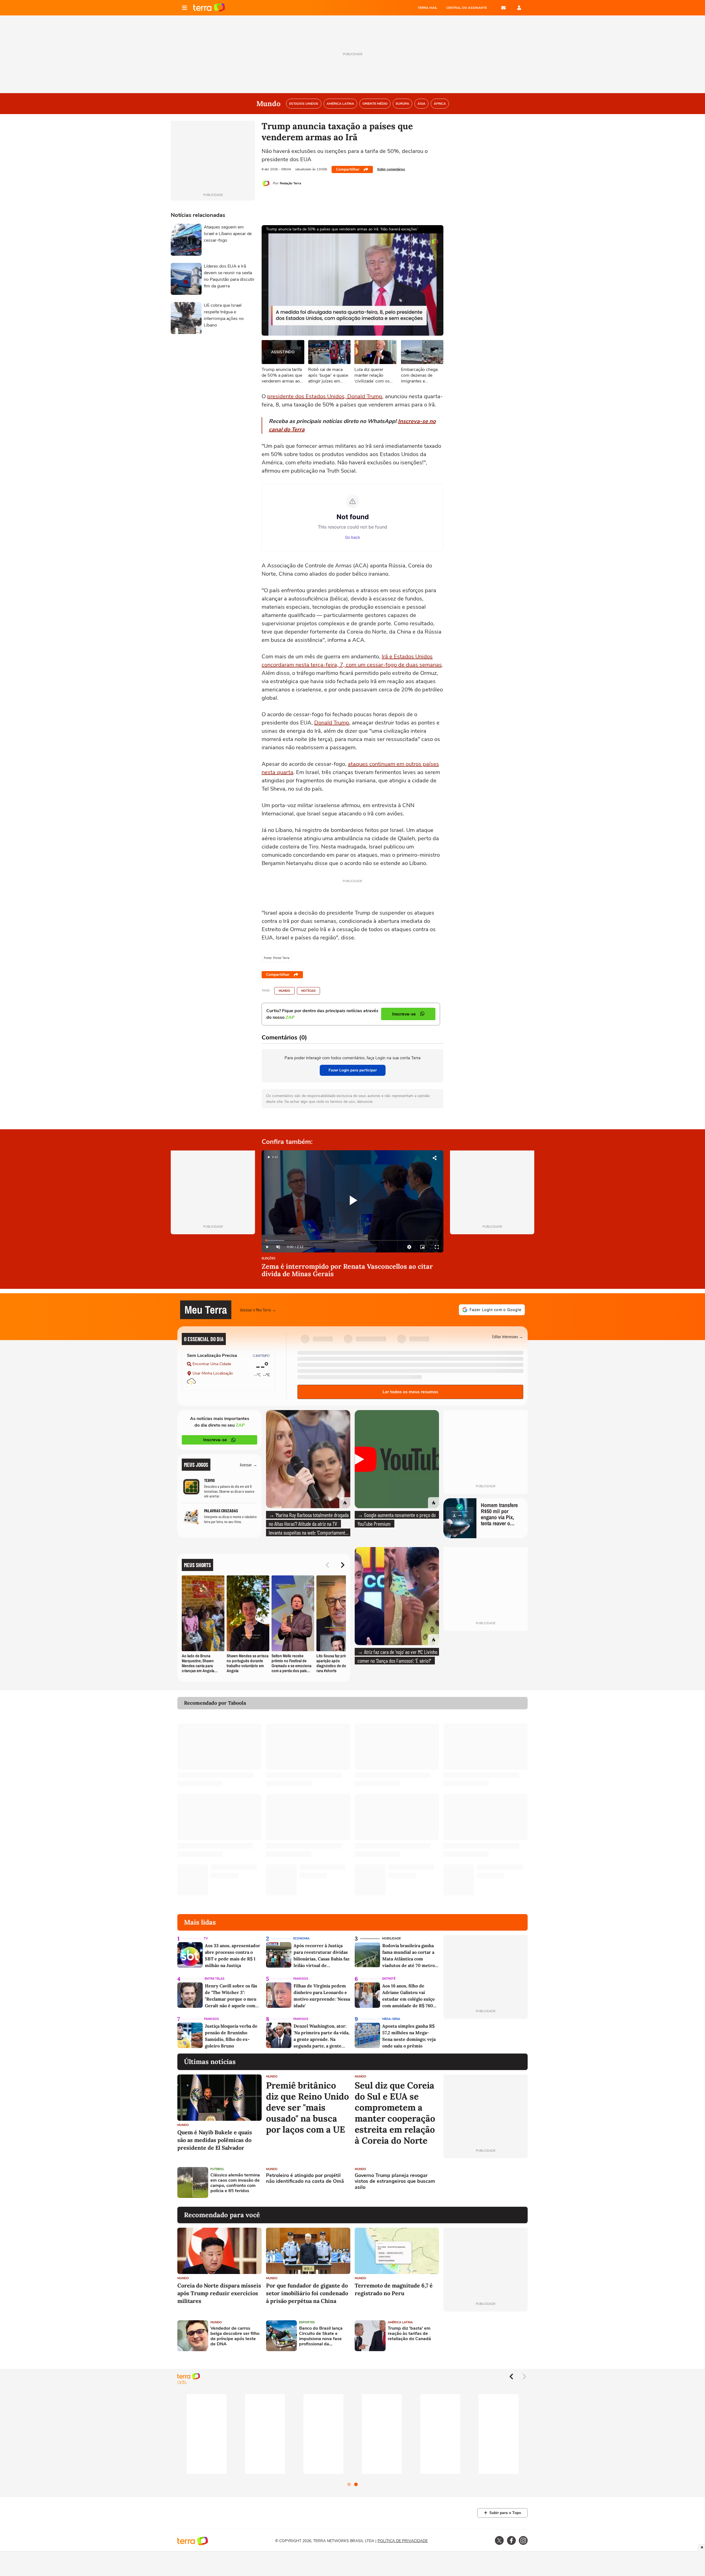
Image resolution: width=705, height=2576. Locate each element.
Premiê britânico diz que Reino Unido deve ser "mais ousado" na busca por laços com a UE (307, 2108)
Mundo (284, 991)
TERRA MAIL (428, 8)
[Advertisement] (486, 2182)
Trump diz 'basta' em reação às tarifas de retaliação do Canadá (409, 2334)
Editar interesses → (508, 1336)
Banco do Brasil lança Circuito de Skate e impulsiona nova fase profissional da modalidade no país (321, 2336)
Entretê (389, 1979)
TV (206, 1938)
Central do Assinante (467, 8)
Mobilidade (391, 1938)
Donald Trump (332, 723)
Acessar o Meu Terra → (258, 1310)
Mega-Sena (391, 2019)
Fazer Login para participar (353, 1070)
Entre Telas (215, 1979)
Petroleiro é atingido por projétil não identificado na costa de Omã (305, 2178)
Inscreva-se (215, 1440)
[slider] (352, 1240)
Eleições (269, 1259)
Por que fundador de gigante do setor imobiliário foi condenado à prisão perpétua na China (307, 2293)
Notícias (308, 991)
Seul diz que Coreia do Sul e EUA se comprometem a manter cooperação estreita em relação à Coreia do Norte (395, 2113)
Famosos (301, 1979)
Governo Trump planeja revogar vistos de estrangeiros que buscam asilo (395, 2182)
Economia (301, 1938)
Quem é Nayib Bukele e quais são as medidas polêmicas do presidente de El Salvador (215, 2140)
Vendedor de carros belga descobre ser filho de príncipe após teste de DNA (235, 2336)
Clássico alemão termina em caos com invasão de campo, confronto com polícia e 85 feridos (235, 2183)
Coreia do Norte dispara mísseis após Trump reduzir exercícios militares (219, 2293)
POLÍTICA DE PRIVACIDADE (403, 2541)
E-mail (503, 8)
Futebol (217, 2169)
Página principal (209, 8)
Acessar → (249, 1465)
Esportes (307, 2322)
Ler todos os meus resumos (410, 1392)
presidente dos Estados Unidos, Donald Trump (325, 396)
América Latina (400, 2322)
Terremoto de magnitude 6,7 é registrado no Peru (394, 2289)
